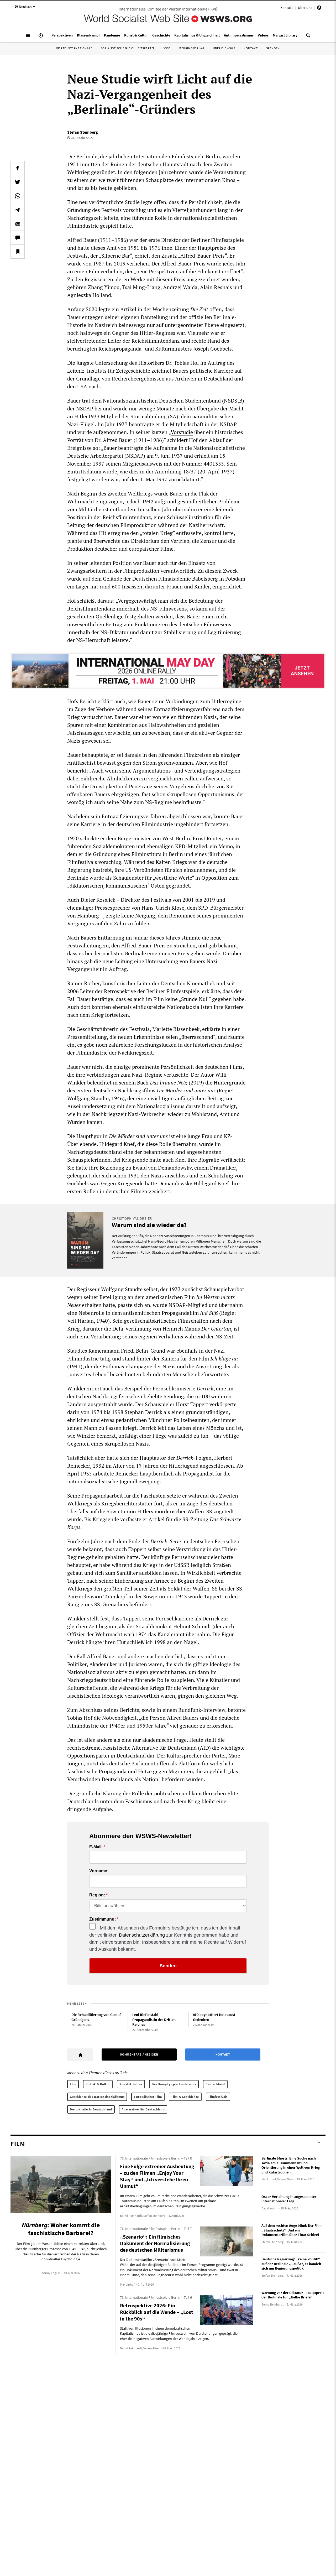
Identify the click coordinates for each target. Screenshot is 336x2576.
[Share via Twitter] (18, 182)
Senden (168, 1966)
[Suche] (308, 38)
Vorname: (99, 1871)
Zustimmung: (103, 1919)
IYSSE (166, 48)
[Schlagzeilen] (41, 38)
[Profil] (319, 8)
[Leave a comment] (18, 238)
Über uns (305, 8)
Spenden (273, 48)
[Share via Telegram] (18, 210)
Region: (97, 1895)
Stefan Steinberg (83, 132)
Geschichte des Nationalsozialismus (97, 2097)
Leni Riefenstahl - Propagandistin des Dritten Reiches (154, 2019)
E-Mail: (96, 1847)
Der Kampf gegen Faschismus (174, 2084)
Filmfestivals (218, 2097)
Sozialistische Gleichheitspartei (127, 48)
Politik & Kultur (98, 2084)
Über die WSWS (224, 48)
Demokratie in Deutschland (91, 2109)
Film (73, 2084)
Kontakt (287, 8)
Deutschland (215, 2084)
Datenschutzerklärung (142, 1935)
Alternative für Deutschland (143, 2109)
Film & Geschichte (185, 2097)
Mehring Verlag (191, 48)
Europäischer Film (148, 2097)
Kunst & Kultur (131, 2084)
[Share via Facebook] (18, 168)
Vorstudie (182, 432)
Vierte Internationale (74, 48)
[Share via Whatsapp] (18, 196)
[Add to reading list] (18, 252)
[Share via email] (18, 224)
